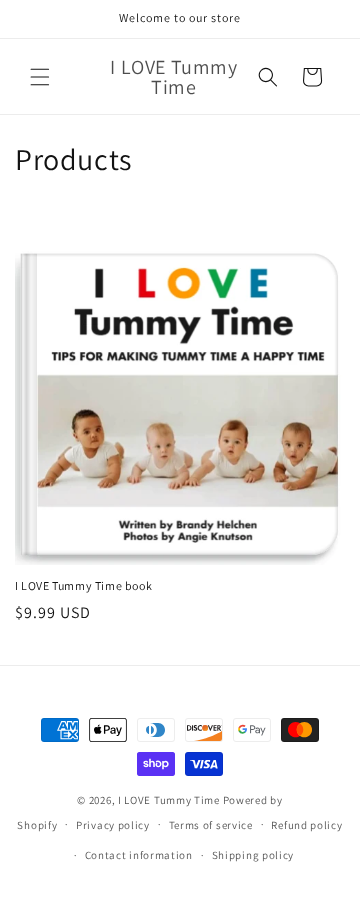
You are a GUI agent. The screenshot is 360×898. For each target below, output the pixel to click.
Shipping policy (253, 855)
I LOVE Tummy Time (169, 800)
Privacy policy (113, 825)
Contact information (139, 855)
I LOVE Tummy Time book (83, 585)
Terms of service (211, 825)
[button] (40, 77)
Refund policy (306, 825)
